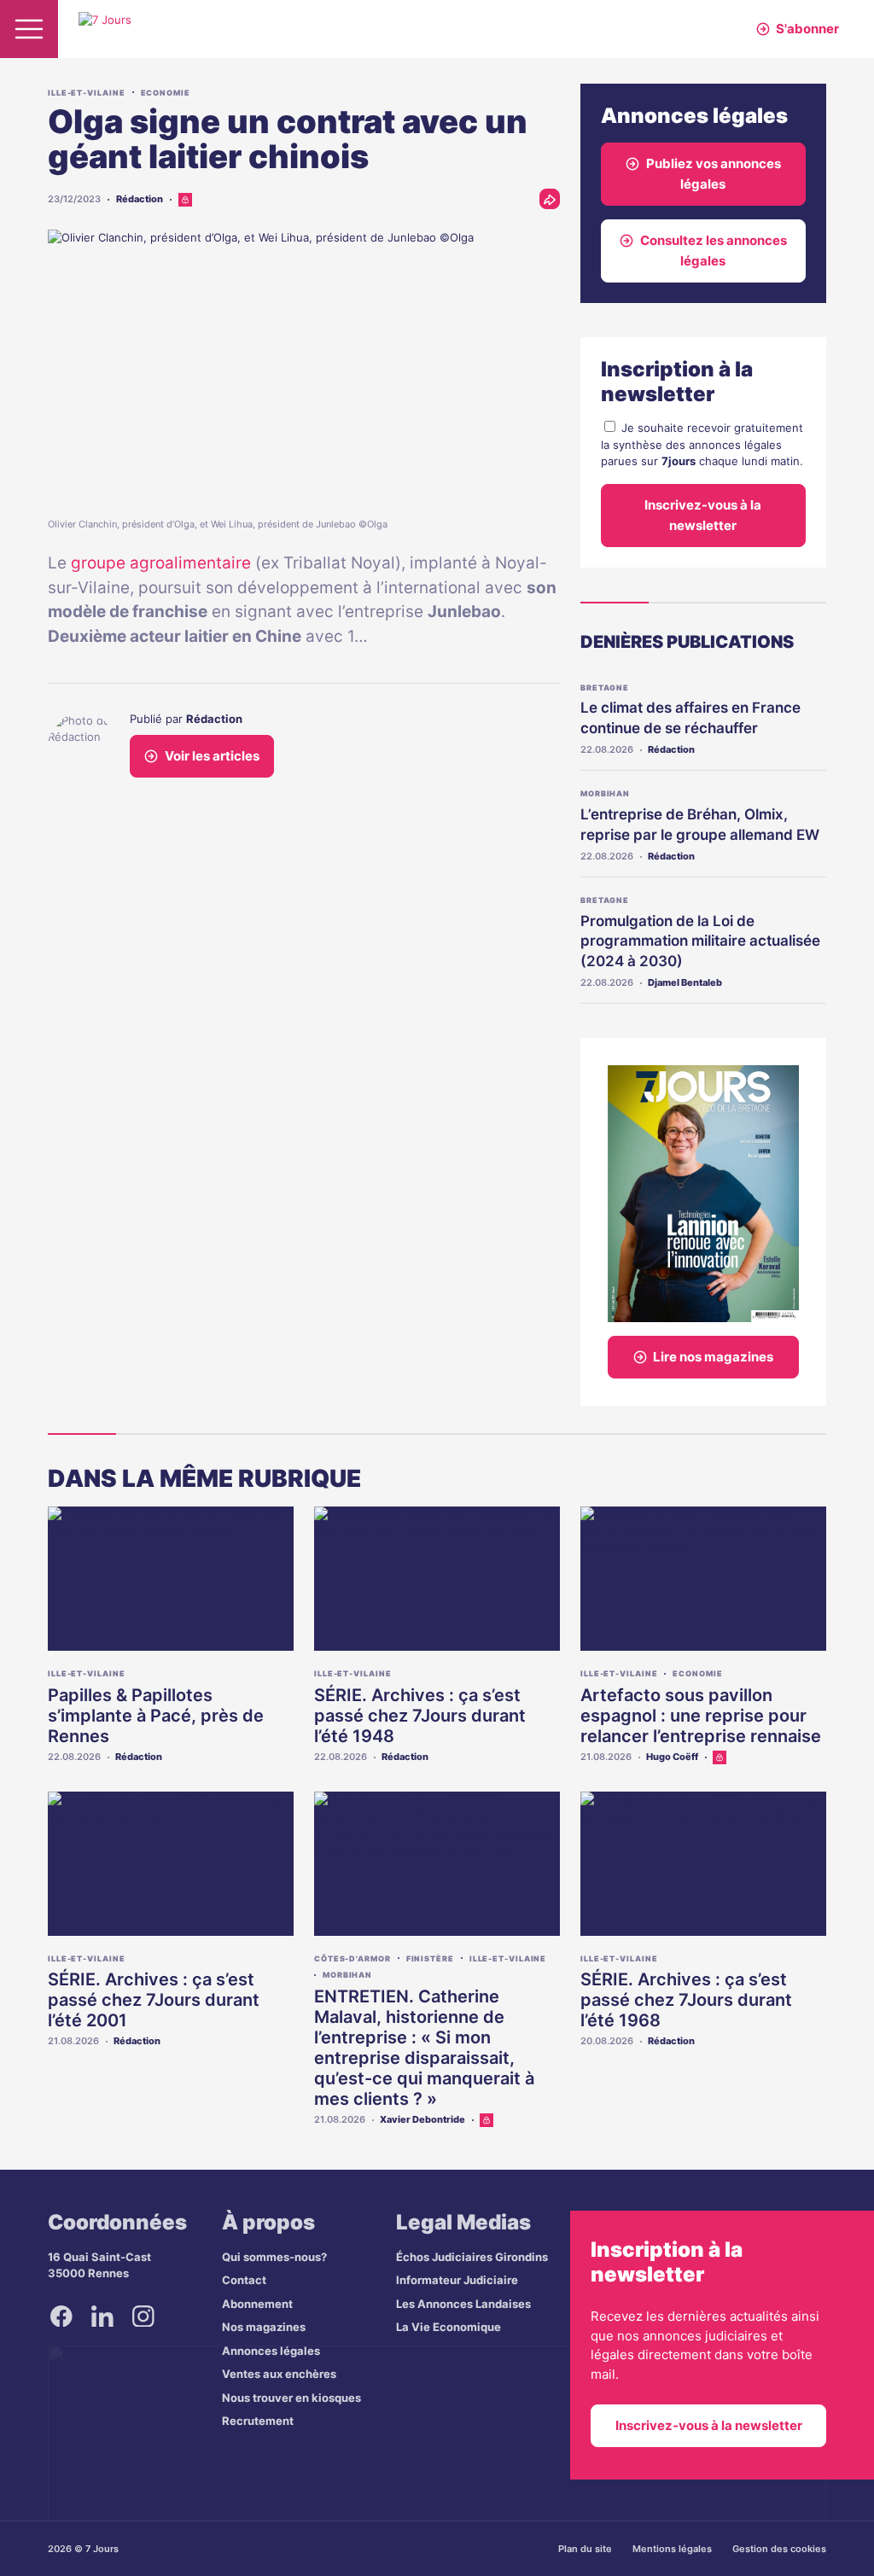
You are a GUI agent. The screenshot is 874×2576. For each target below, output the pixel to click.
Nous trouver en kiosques (291, 2398)
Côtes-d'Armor (353, 1958)
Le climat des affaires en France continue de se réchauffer (690, 718)
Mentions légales (672, 2549)
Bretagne (605, 688)
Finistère (430, 1958)
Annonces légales (271, 2351)
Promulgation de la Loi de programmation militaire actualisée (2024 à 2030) (700, 941)
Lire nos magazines (713, 1357)
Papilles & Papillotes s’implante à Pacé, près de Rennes (156, 1716)
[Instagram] (143, 2317)
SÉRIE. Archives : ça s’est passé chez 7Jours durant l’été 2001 (154, 2000)
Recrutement (258, 2421)
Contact (244, 2280)
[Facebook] (61, 2317)
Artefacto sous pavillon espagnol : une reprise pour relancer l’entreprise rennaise (701, 1716)
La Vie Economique (449, 2327)
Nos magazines (264, 2327)
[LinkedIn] (102, 2317)
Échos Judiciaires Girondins (472, 2257)
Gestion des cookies (779, 2549)
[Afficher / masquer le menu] (29, 29)
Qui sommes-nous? (274, 2257)
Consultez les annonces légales (714, 251)
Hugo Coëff (672, 1757)
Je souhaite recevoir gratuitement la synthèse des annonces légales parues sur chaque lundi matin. (702, 444)
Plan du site (585, 2549)
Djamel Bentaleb (685, 982)
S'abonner (807, 29)
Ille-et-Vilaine (87, 93)
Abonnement (257, 2304)
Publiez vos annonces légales (714, 174)
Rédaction (140, 199)
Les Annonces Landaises (463, 2304)
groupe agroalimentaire (161, 563)
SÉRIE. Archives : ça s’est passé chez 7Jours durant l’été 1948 (420, 1716)
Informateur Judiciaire (457, 2280)
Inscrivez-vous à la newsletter (703, 515)
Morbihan (605, 793)
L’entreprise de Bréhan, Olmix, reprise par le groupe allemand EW (700, 825)
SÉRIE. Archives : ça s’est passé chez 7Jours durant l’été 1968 (686, 2000)
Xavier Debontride (422, 2119)
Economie (166, 93)
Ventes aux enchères (279, 2374)
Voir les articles (212, 756)
